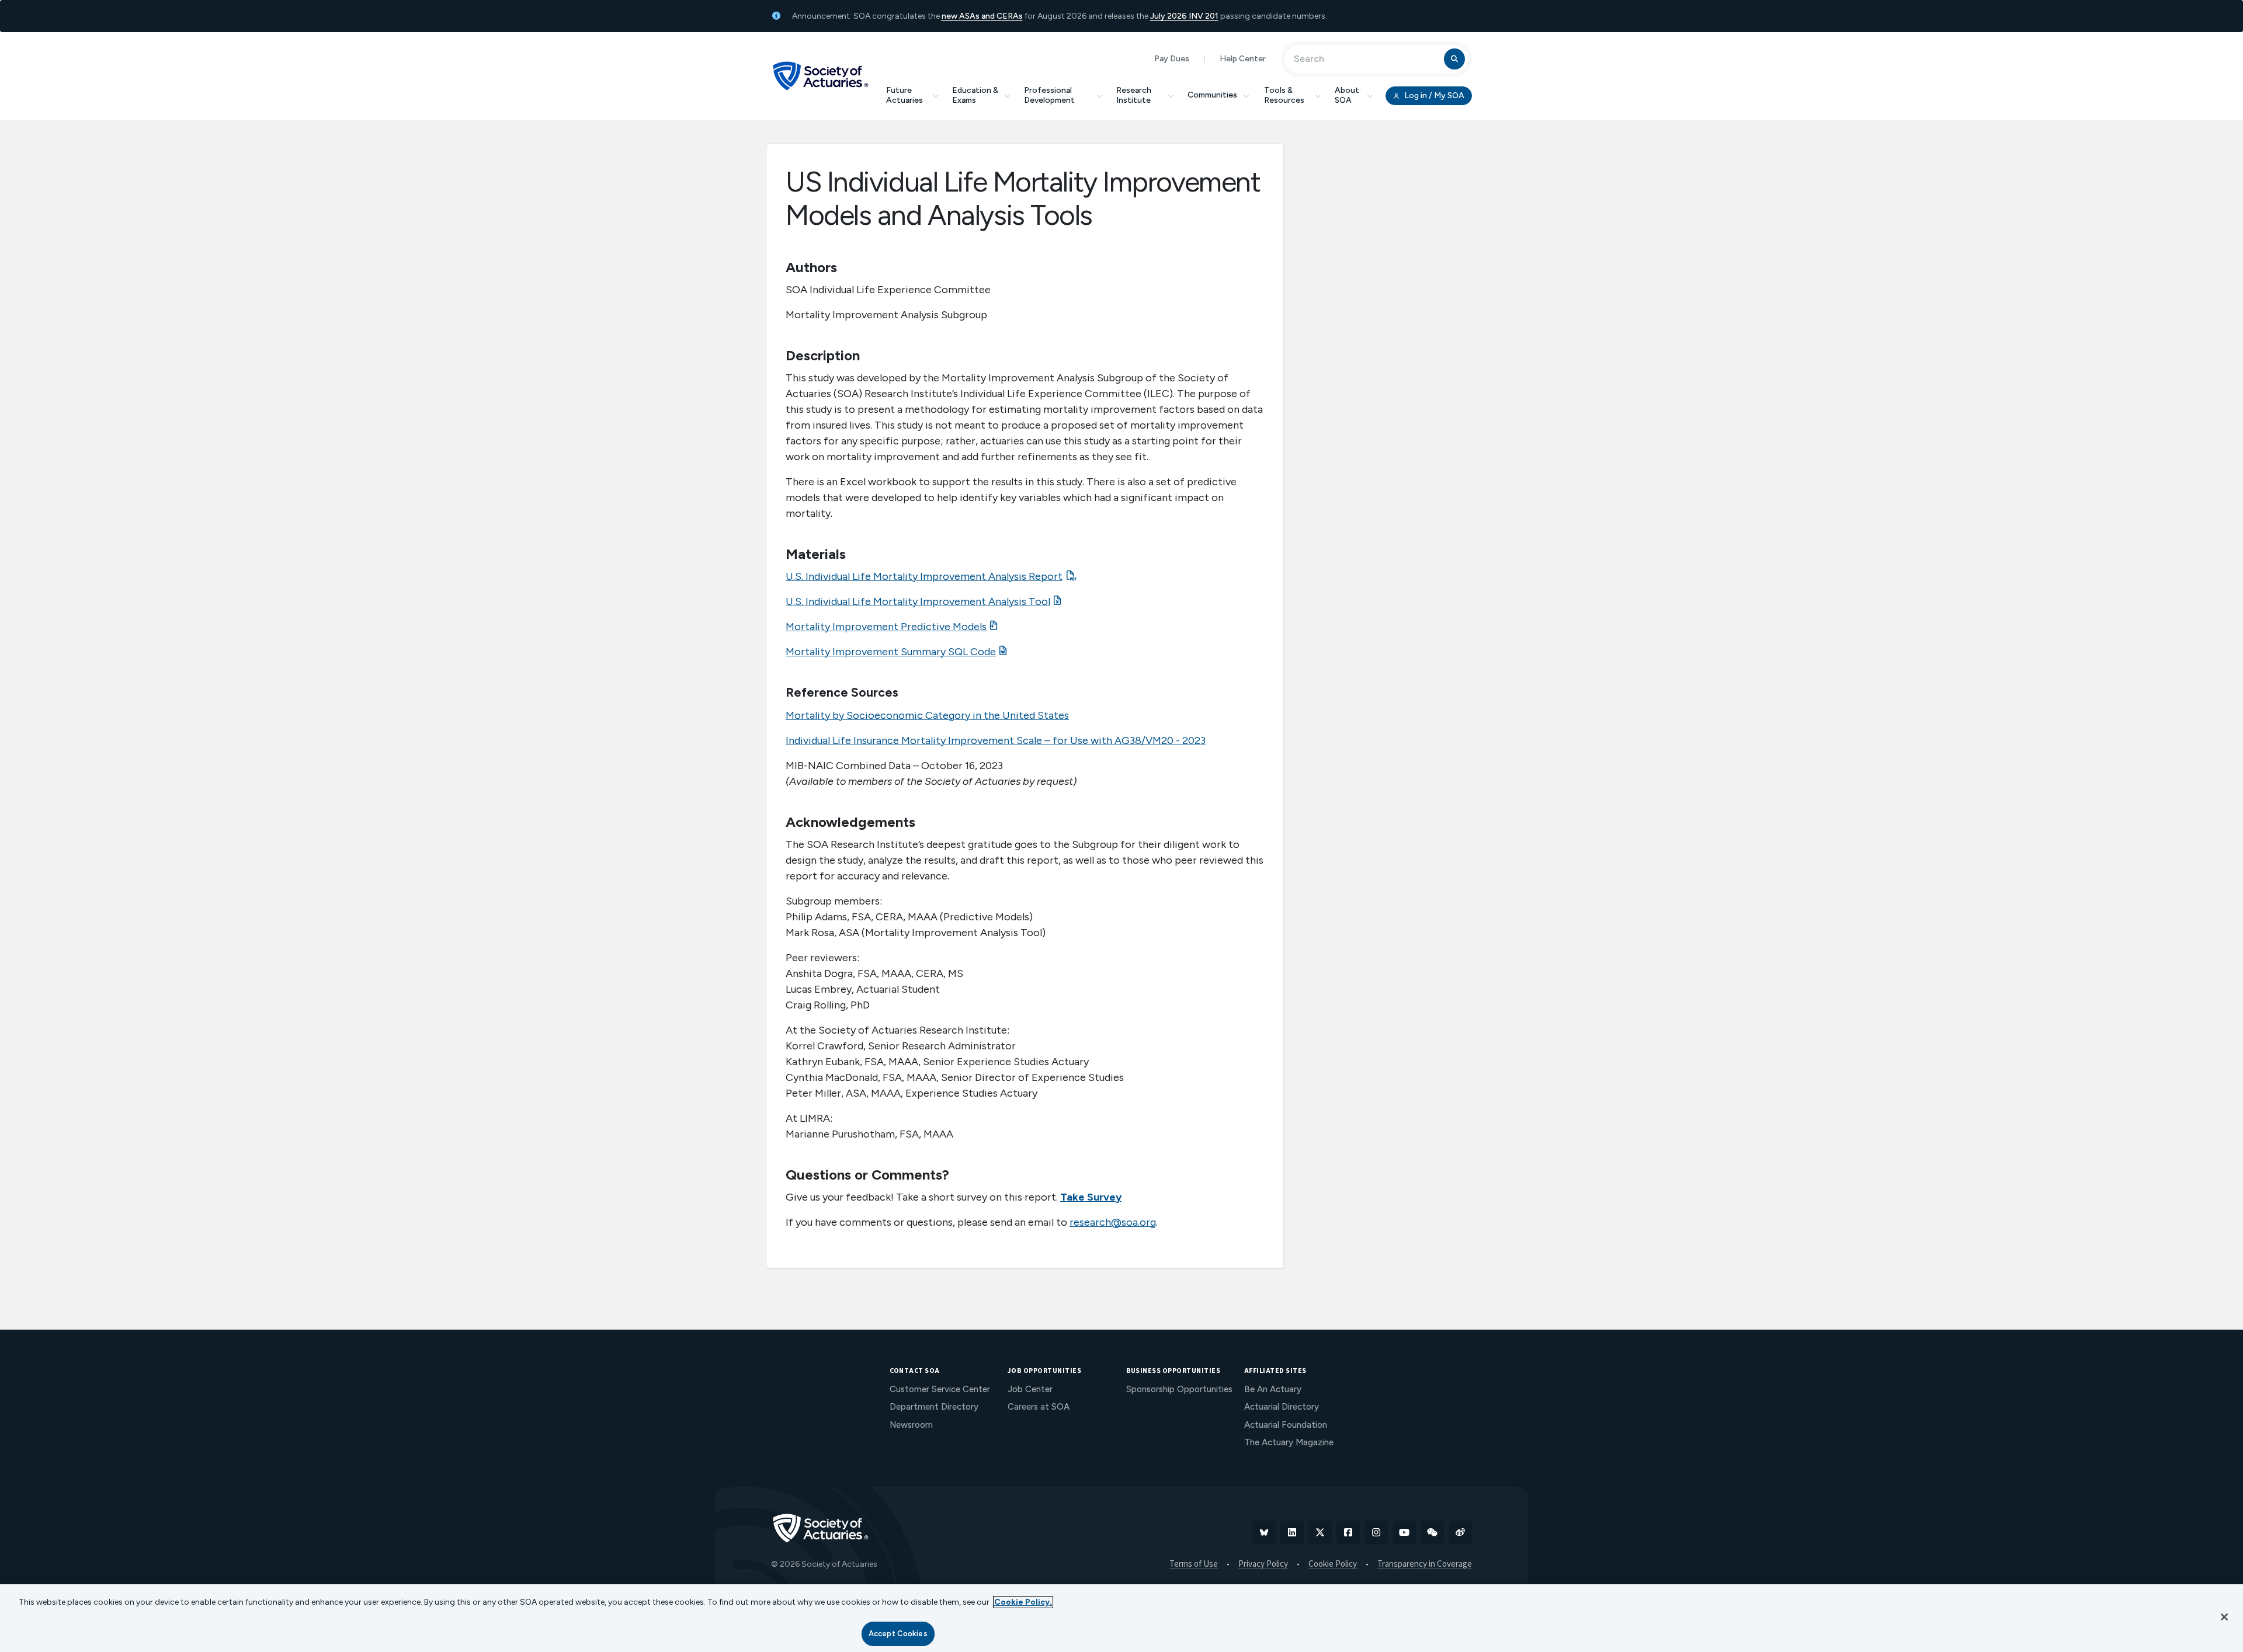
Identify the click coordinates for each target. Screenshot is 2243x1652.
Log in (1433, 95)
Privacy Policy (1263, 1564)
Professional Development (1049, 95)
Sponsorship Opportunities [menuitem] (1179, 1389)
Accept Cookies (898, 1634)
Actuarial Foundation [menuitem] (1286, 1425)
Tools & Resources (1284, 95)
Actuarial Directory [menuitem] (1282, 1407)
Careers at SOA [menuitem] (1039, 1407)
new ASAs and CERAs (982, 16)
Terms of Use (1194, 1564)
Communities (1212, 95)
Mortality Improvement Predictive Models (886, 627)
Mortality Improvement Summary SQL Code (891, 652)
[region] (1121, 1618)
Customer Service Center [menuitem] (940, 1389)
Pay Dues (1172, 59)
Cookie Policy (1333, 1564)
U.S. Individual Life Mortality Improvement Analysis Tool (918, 601)
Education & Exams (975, 95)
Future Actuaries (905, 95)
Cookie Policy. (1023, 1602)
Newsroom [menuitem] (911, 1425)
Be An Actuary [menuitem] (1273, 1389)
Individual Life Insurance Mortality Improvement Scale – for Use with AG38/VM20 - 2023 (996, 740)
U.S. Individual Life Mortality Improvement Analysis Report (924, 576)
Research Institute (1134, 95)
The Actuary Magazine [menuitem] (1289, 1442)
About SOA (1347, 95)
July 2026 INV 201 (1184, 16)
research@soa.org (1113, 1222)
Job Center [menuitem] (1030, 1389)
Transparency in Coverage (1425, 1564)
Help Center (1243, 59)
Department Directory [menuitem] (934, 1407)
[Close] (2224, 1617)
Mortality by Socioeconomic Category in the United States (927, 715)
